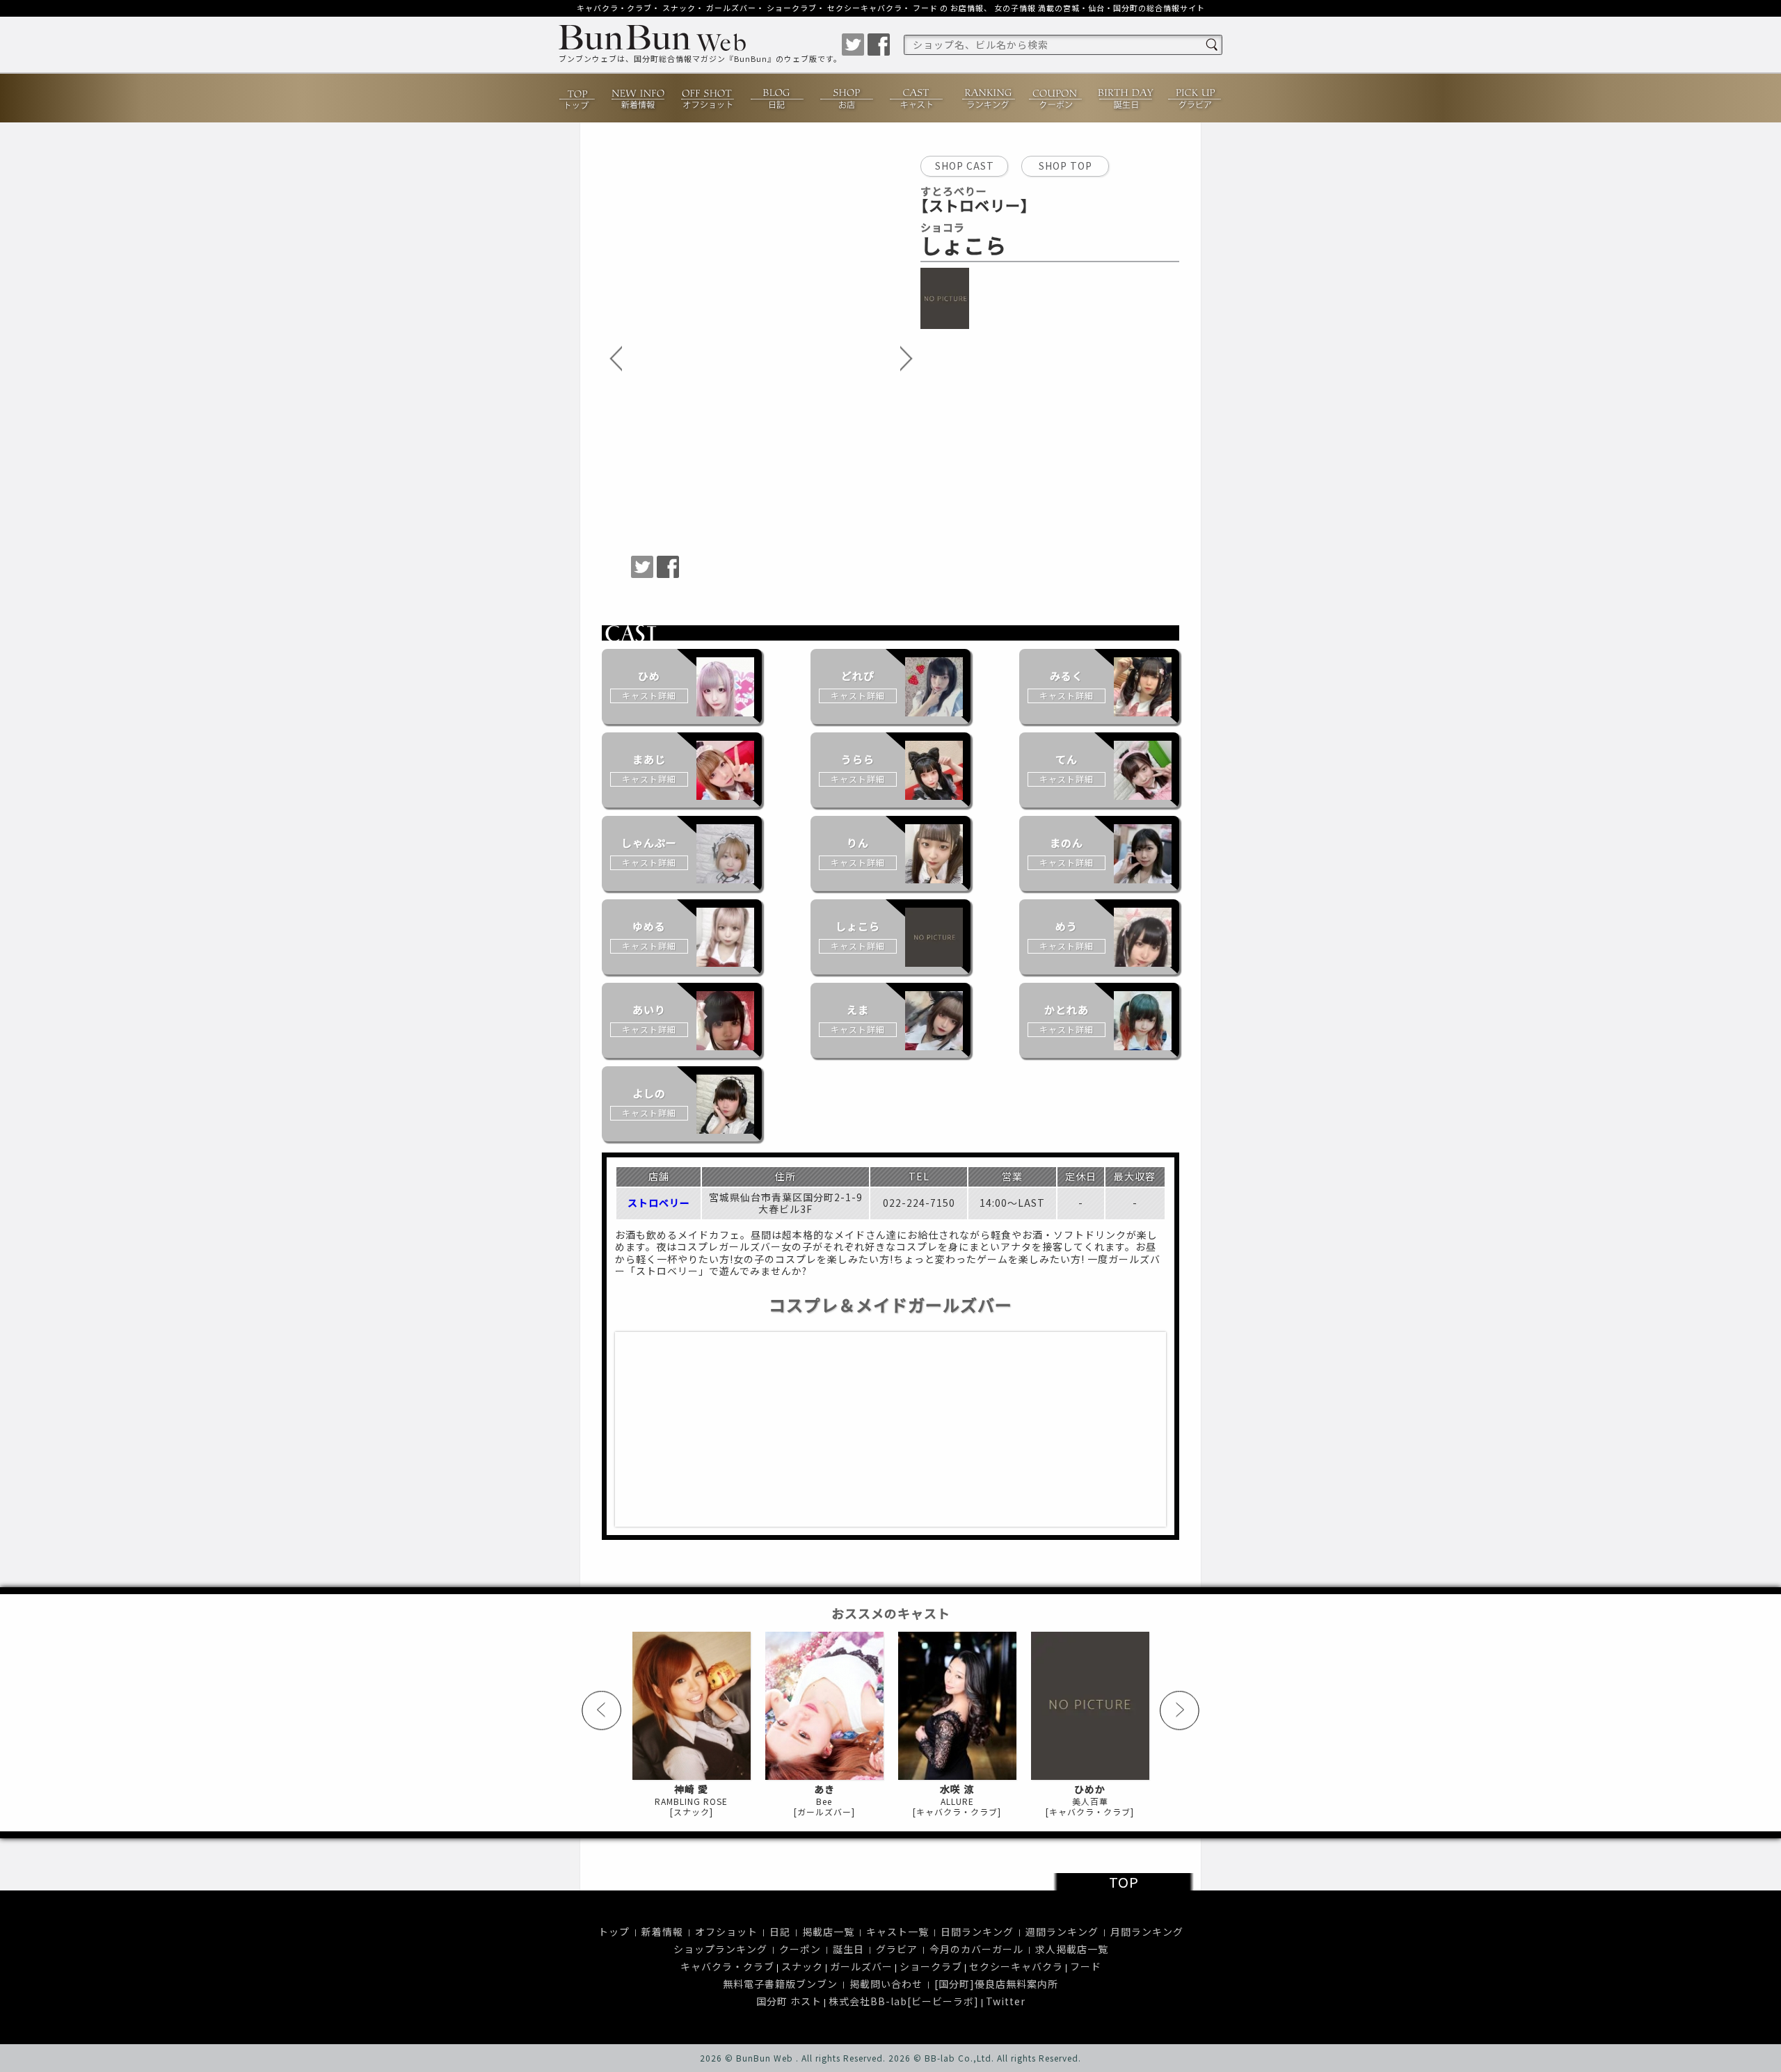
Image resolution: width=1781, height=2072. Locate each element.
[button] (616, 360)
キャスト (917, 98)
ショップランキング (720, 1949)
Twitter (1006, 2001)
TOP (1124, 1882)
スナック (679, 8)
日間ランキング (977, 1932)
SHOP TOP (1065, 166)
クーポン (1056, 98)
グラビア (1195, 98)
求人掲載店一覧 (1072, 1949)
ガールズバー (731, 8)
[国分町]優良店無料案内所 (996, 1984)
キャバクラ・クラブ (614, 8)
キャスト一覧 (897, 1932)
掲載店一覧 (828, 1932)
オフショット (708, 98)
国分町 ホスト (789, 2001)
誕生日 (1126, 98)
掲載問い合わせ (886, 1984)
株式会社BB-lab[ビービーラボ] (904, 2001)
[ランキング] (987, 98)
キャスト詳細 (649, 695)
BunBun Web (765, 2058)
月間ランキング (1147, 1932)
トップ (578, 98)
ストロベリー (659, 1203)
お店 (847, 98)
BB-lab (940, 2058)
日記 (778, 98)
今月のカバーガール (976, 1949)
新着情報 (639, 98)
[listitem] (682, 686)
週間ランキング (1062, 1932)
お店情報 (967, 8)
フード (925, 8)
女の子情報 (1015, 8)
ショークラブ (792, 8)
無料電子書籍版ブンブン (780, 1984)
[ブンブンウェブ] (700, 40)
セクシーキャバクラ (865, 8)
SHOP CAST (965, 166)
